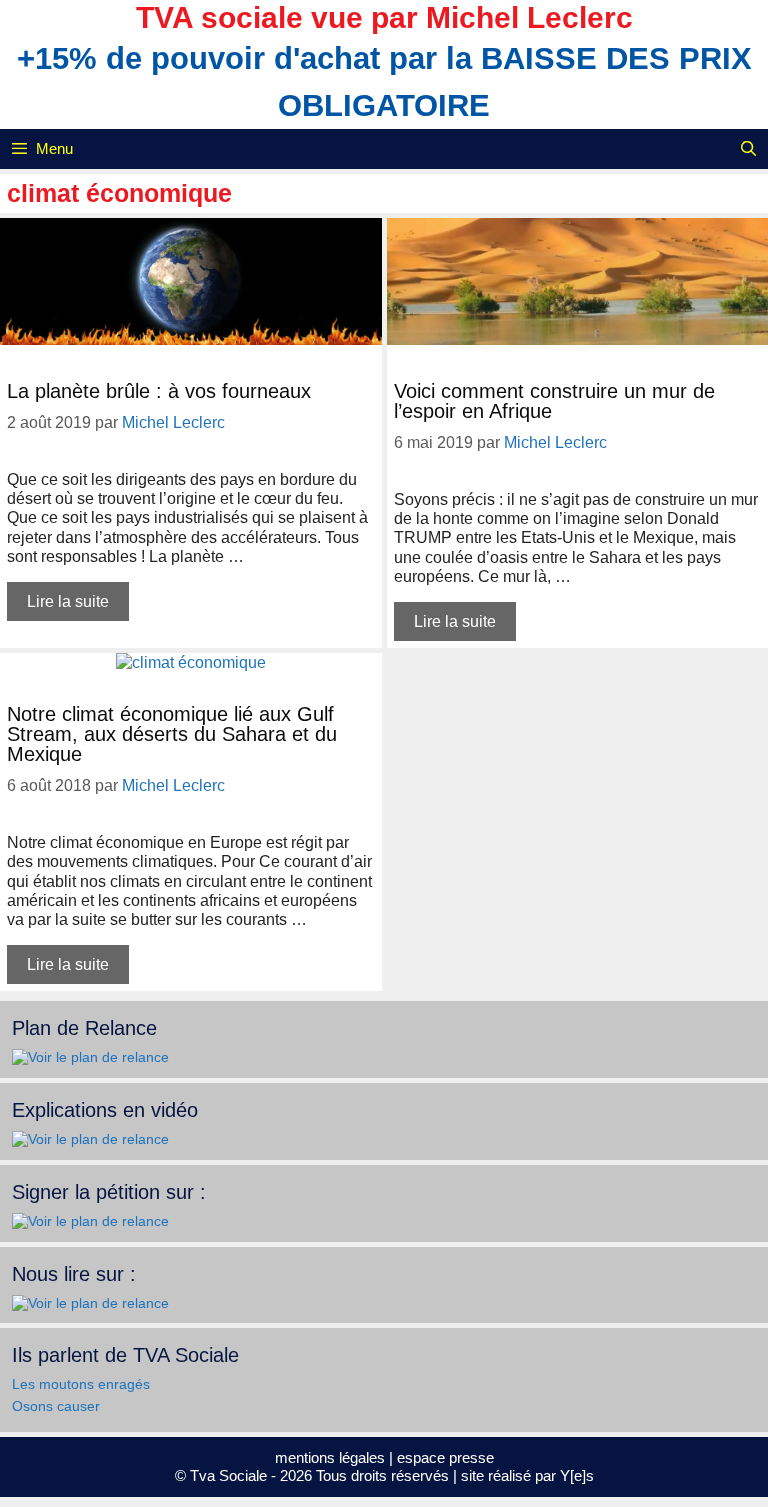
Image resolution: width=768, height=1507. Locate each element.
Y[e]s (577, 1475)
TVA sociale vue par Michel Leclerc (384, 17)
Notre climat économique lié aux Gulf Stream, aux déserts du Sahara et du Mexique (172, 734)
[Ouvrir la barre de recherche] (748, 149)
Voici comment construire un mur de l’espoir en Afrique (554, 401)
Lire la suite (68, 601)
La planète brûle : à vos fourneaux (159, 391)
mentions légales (330, 1457)
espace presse (445, 1457)
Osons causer (56, 1406)
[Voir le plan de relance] (90, 1057)
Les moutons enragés (81, 1384)
